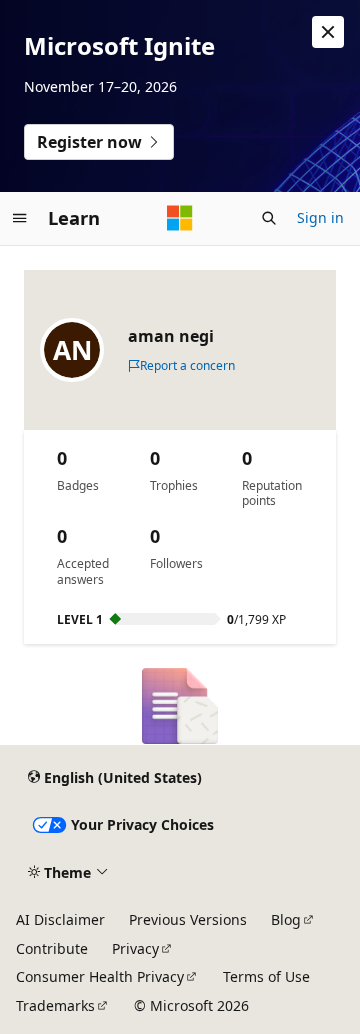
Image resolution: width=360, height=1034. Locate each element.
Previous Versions (188, 919)
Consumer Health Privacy (100, 976)
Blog (286, 919)
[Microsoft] (180, 218)
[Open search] (269, 218)
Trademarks (55, 1005)
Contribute (52, 948)
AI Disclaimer (60, 919)
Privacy (135, 948)
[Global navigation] (20, 218)
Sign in (320, 217)
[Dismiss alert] (328, 32)
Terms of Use (266, 976)
